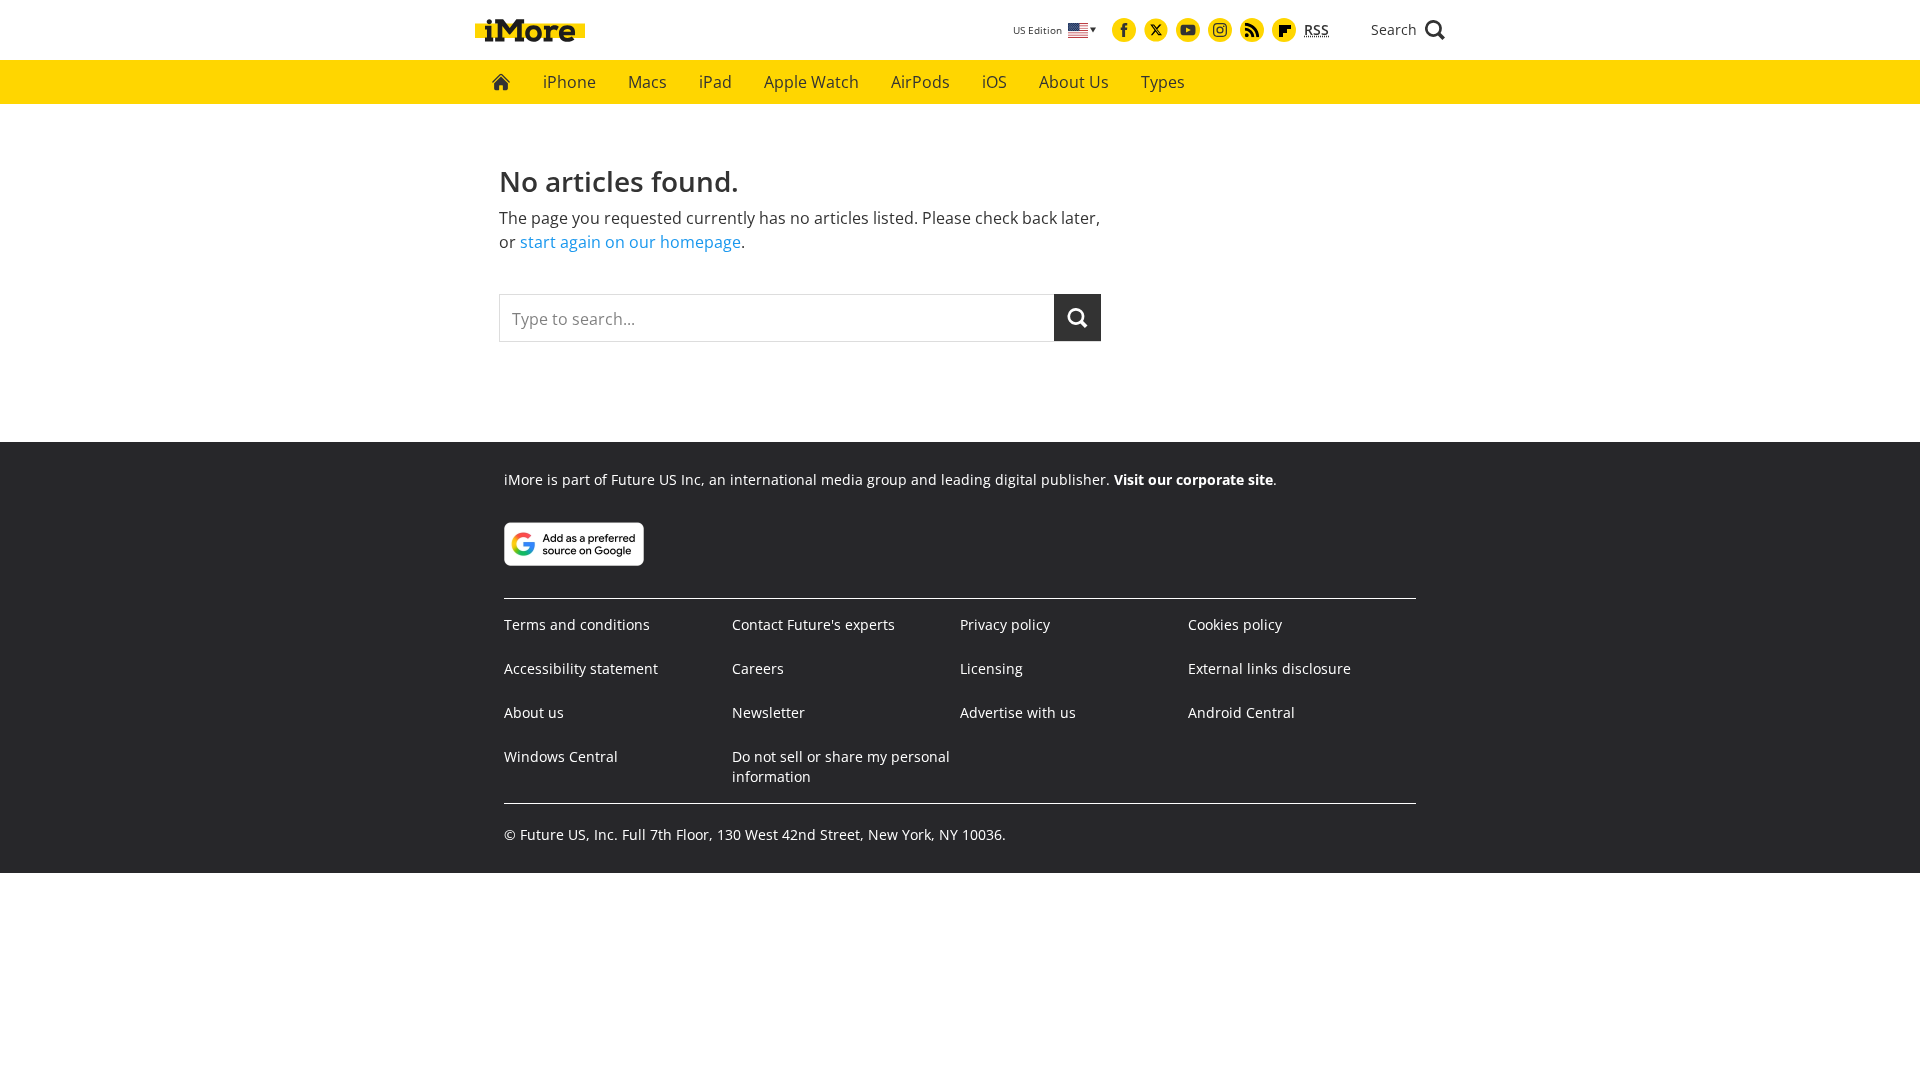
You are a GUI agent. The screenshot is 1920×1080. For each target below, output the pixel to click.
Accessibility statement (581, 668)
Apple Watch (811, 82)
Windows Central (561, 756)
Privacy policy (1005, 624)
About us (534, 712)
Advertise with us (1018, 712)
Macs (647, 82)
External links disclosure (1269, 668)
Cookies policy (1235, 624)
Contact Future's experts (813, 624)
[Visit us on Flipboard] (1284, 30)
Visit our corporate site (1193, 479)
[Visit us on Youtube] (1188, 30)
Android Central (1241, 712)
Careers (758, 668)
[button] (1408, 30)
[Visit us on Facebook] (1124, 30)
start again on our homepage (630, 242)
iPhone (569, 82)
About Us (1074, 82)
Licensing (991, 668)
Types (1163, 82)
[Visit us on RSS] (1252, 30)
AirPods (920, 82)
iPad (715, 82)
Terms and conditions (577, 624)
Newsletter (768, 712)
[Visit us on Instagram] (1220, 30)
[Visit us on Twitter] (1156, 30)
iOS (994, 82)
